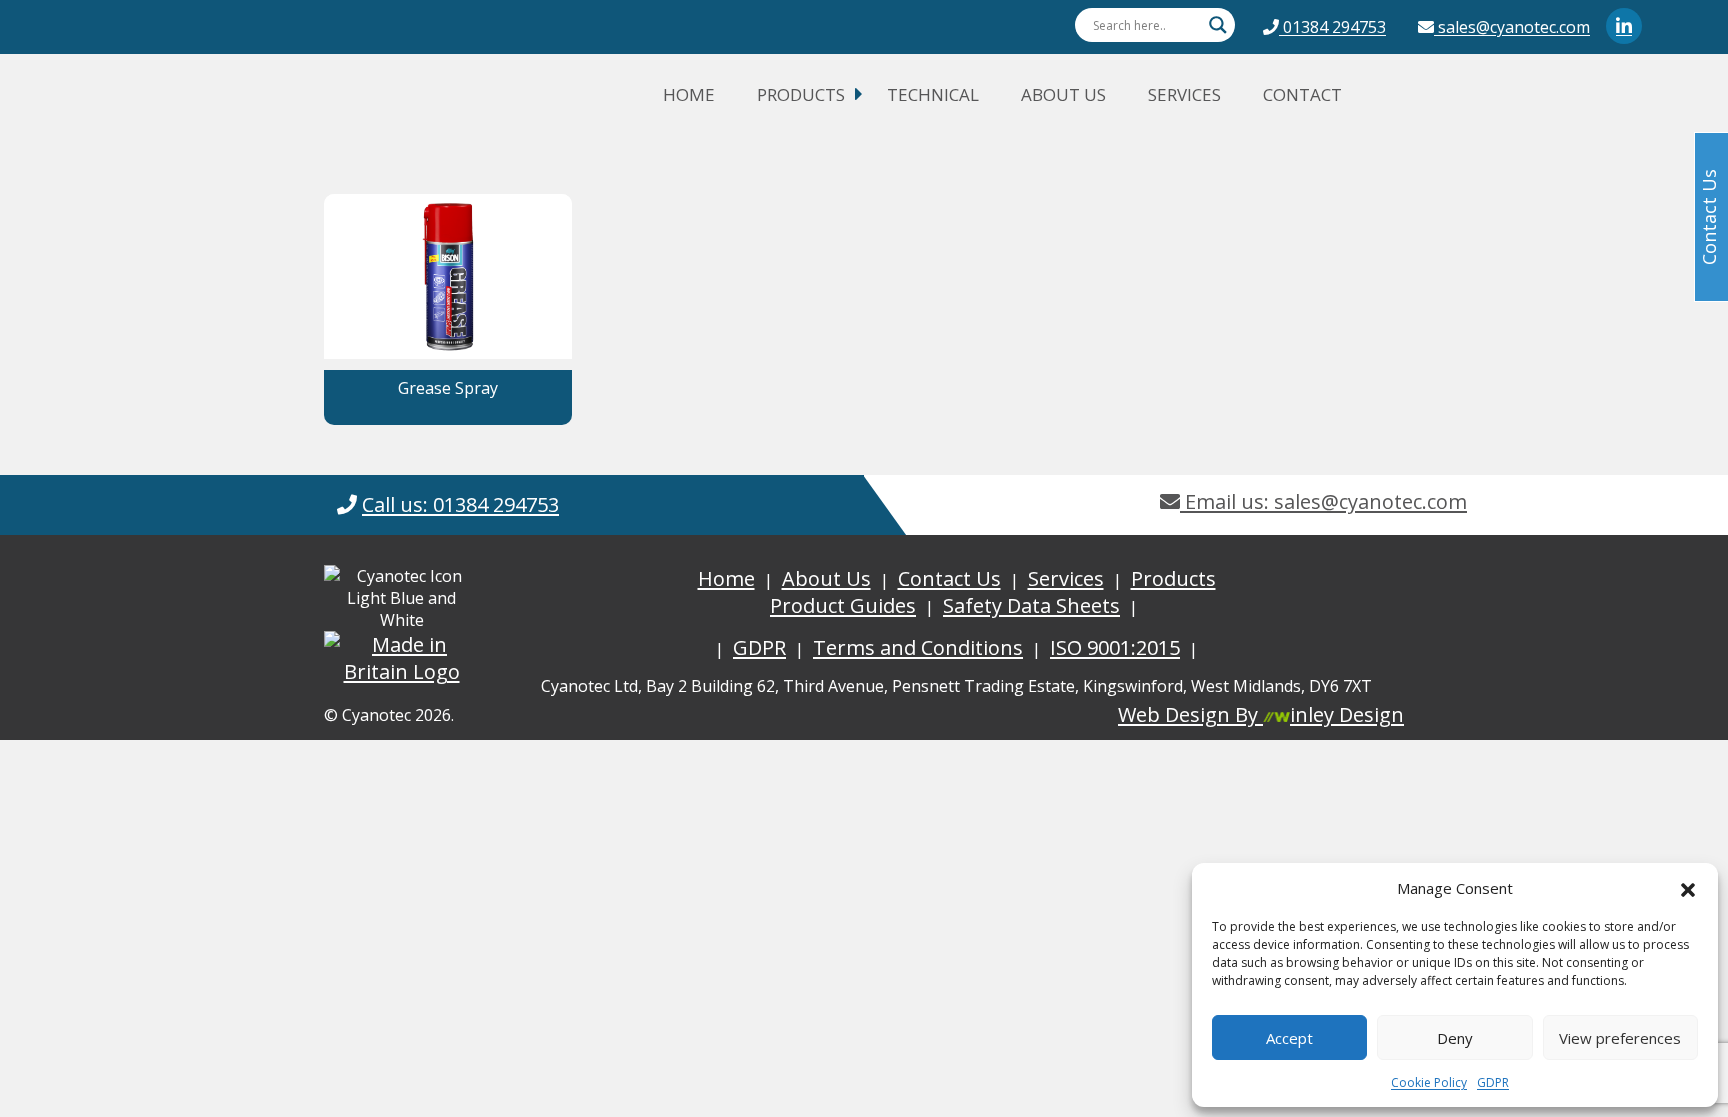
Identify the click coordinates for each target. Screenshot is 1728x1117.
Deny (1455, 1038)
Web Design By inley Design (1261, 714)
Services (1184, 94)
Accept (1289, 1038)
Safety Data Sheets (1031, 605)
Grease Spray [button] (448, 388)
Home (689, 94)
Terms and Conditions (918, 647)
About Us (1063, 94)
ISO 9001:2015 (1115, 647)
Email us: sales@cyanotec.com (1323, 501)
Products (801, 94)
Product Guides (843, 605)
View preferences (1620, 1038)
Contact (1302, 94)
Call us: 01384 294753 (460, 504)
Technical (933, 94)
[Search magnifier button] (1218, 25)
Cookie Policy (1429, 1082)
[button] (1688, 888)
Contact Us (949, 578)
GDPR (1493, 1082)
